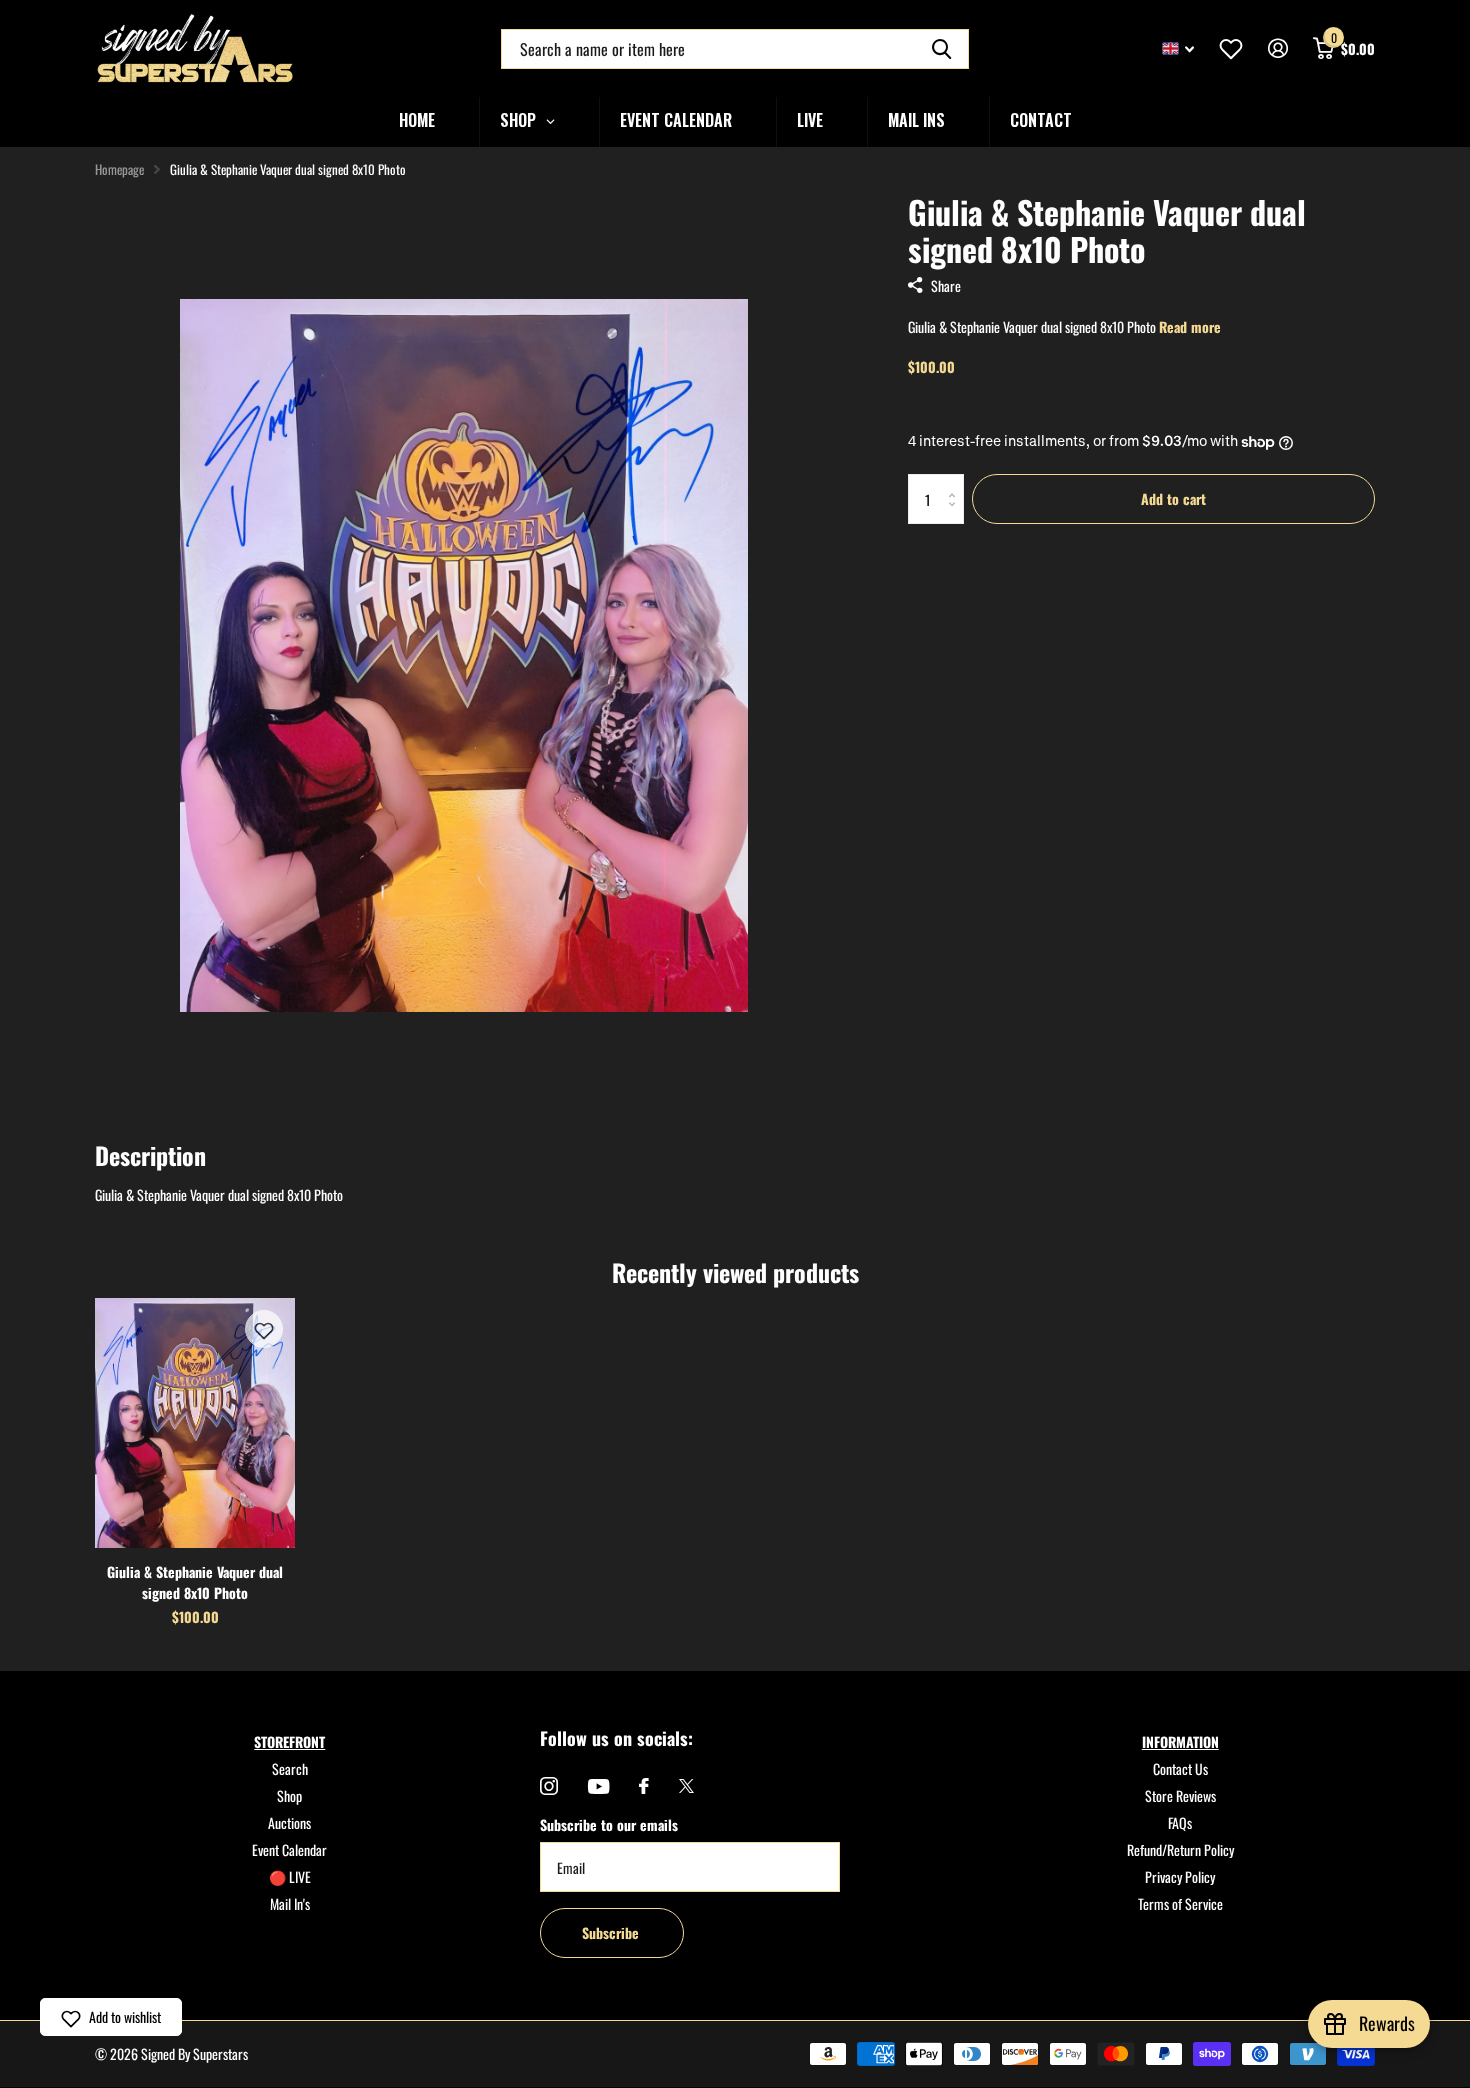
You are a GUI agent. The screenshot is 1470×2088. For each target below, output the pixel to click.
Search (290, 1768)
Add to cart (1173, 498)
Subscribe (612, 1932)
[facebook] (644, 1786)
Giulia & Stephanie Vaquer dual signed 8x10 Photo (195, 1582)
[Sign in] (1277, 48)
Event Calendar (289, 1849)
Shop (289, 1795)
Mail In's (290, 1903)
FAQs (1180, 1822)
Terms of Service (1180, 1903)
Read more (1190, 326)
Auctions (289, 1822)
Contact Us (1180, 1768)
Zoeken (941, 49)
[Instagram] (549, 1786)
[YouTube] (598, 1786)
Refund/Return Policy (1180, 1849)
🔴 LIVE (290, 1876)
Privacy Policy (1180, 1876)
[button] (264, 1329)
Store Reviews (1180, 1795)
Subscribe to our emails (609, 1824)
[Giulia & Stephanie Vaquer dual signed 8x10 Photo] (195, 1423)
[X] (686, 1786)
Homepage (119, 169)
